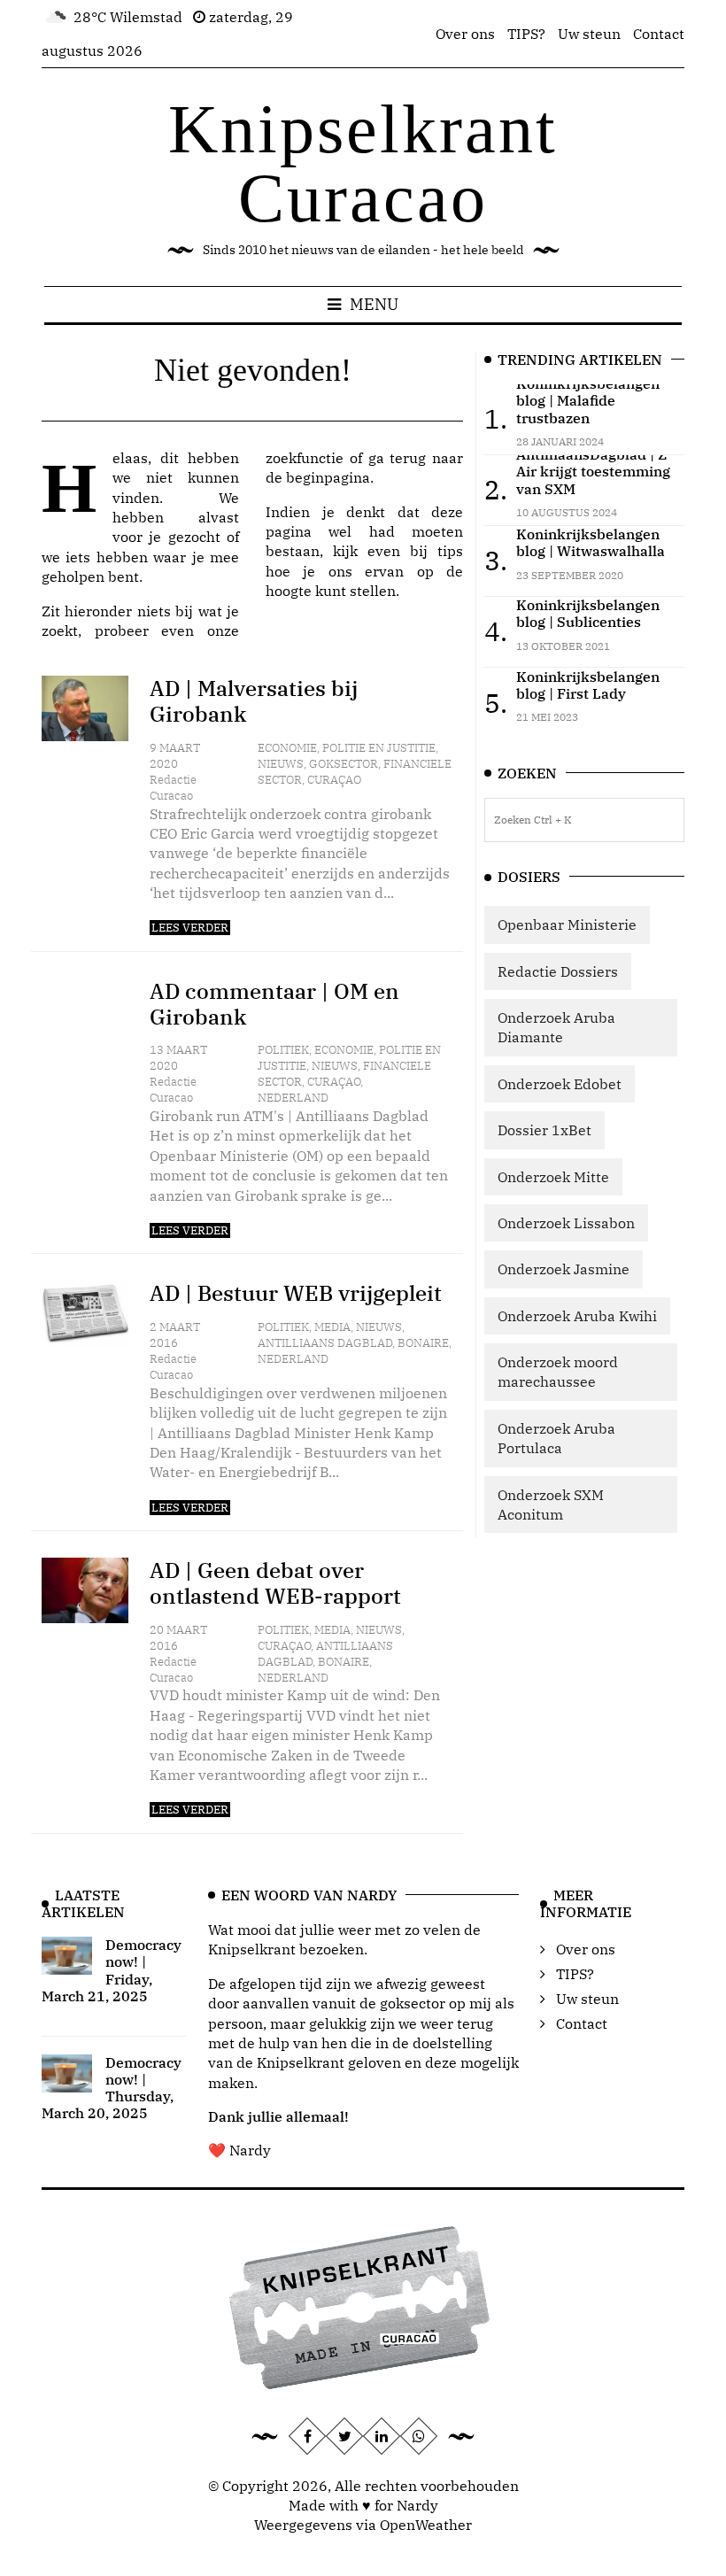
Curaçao (334, 780)
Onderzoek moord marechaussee (558, 1372)
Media (332, 1327)
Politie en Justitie (379, 748)
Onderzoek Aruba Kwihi (577, 1316)
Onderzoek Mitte (553, 1177)
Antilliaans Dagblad (325, 1343)
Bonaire (423, 1343)
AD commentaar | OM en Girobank (274, 1004)
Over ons (465, 34)
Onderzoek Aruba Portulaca (556, 1438)
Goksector (344, 764)
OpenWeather (426, 2525)
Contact (659, 34)
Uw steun (589, 34)
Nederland (293, 1098)
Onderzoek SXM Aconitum (551, 1505)
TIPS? (526, 34)
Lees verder (190, 928)
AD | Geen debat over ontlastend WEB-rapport (275, 1583)
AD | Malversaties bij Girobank (254, 701)
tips (450, 551)
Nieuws (281, 764)
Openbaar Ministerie (567, 924)
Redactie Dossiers (558, 971)
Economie (287, 748)
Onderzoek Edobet (560, 1084)
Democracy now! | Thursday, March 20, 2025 (112, 2088)
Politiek (283, 1050)
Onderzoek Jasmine (564, 1269)
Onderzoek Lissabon (566, 1223)
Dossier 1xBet (544, 1130)
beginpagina (328, 477)
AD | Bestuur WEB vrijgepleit (296, 1293)
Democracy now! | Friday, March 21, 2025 (112, 1970)
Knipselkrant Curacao (363, 163)
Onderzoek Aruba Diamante (556, 1027)
